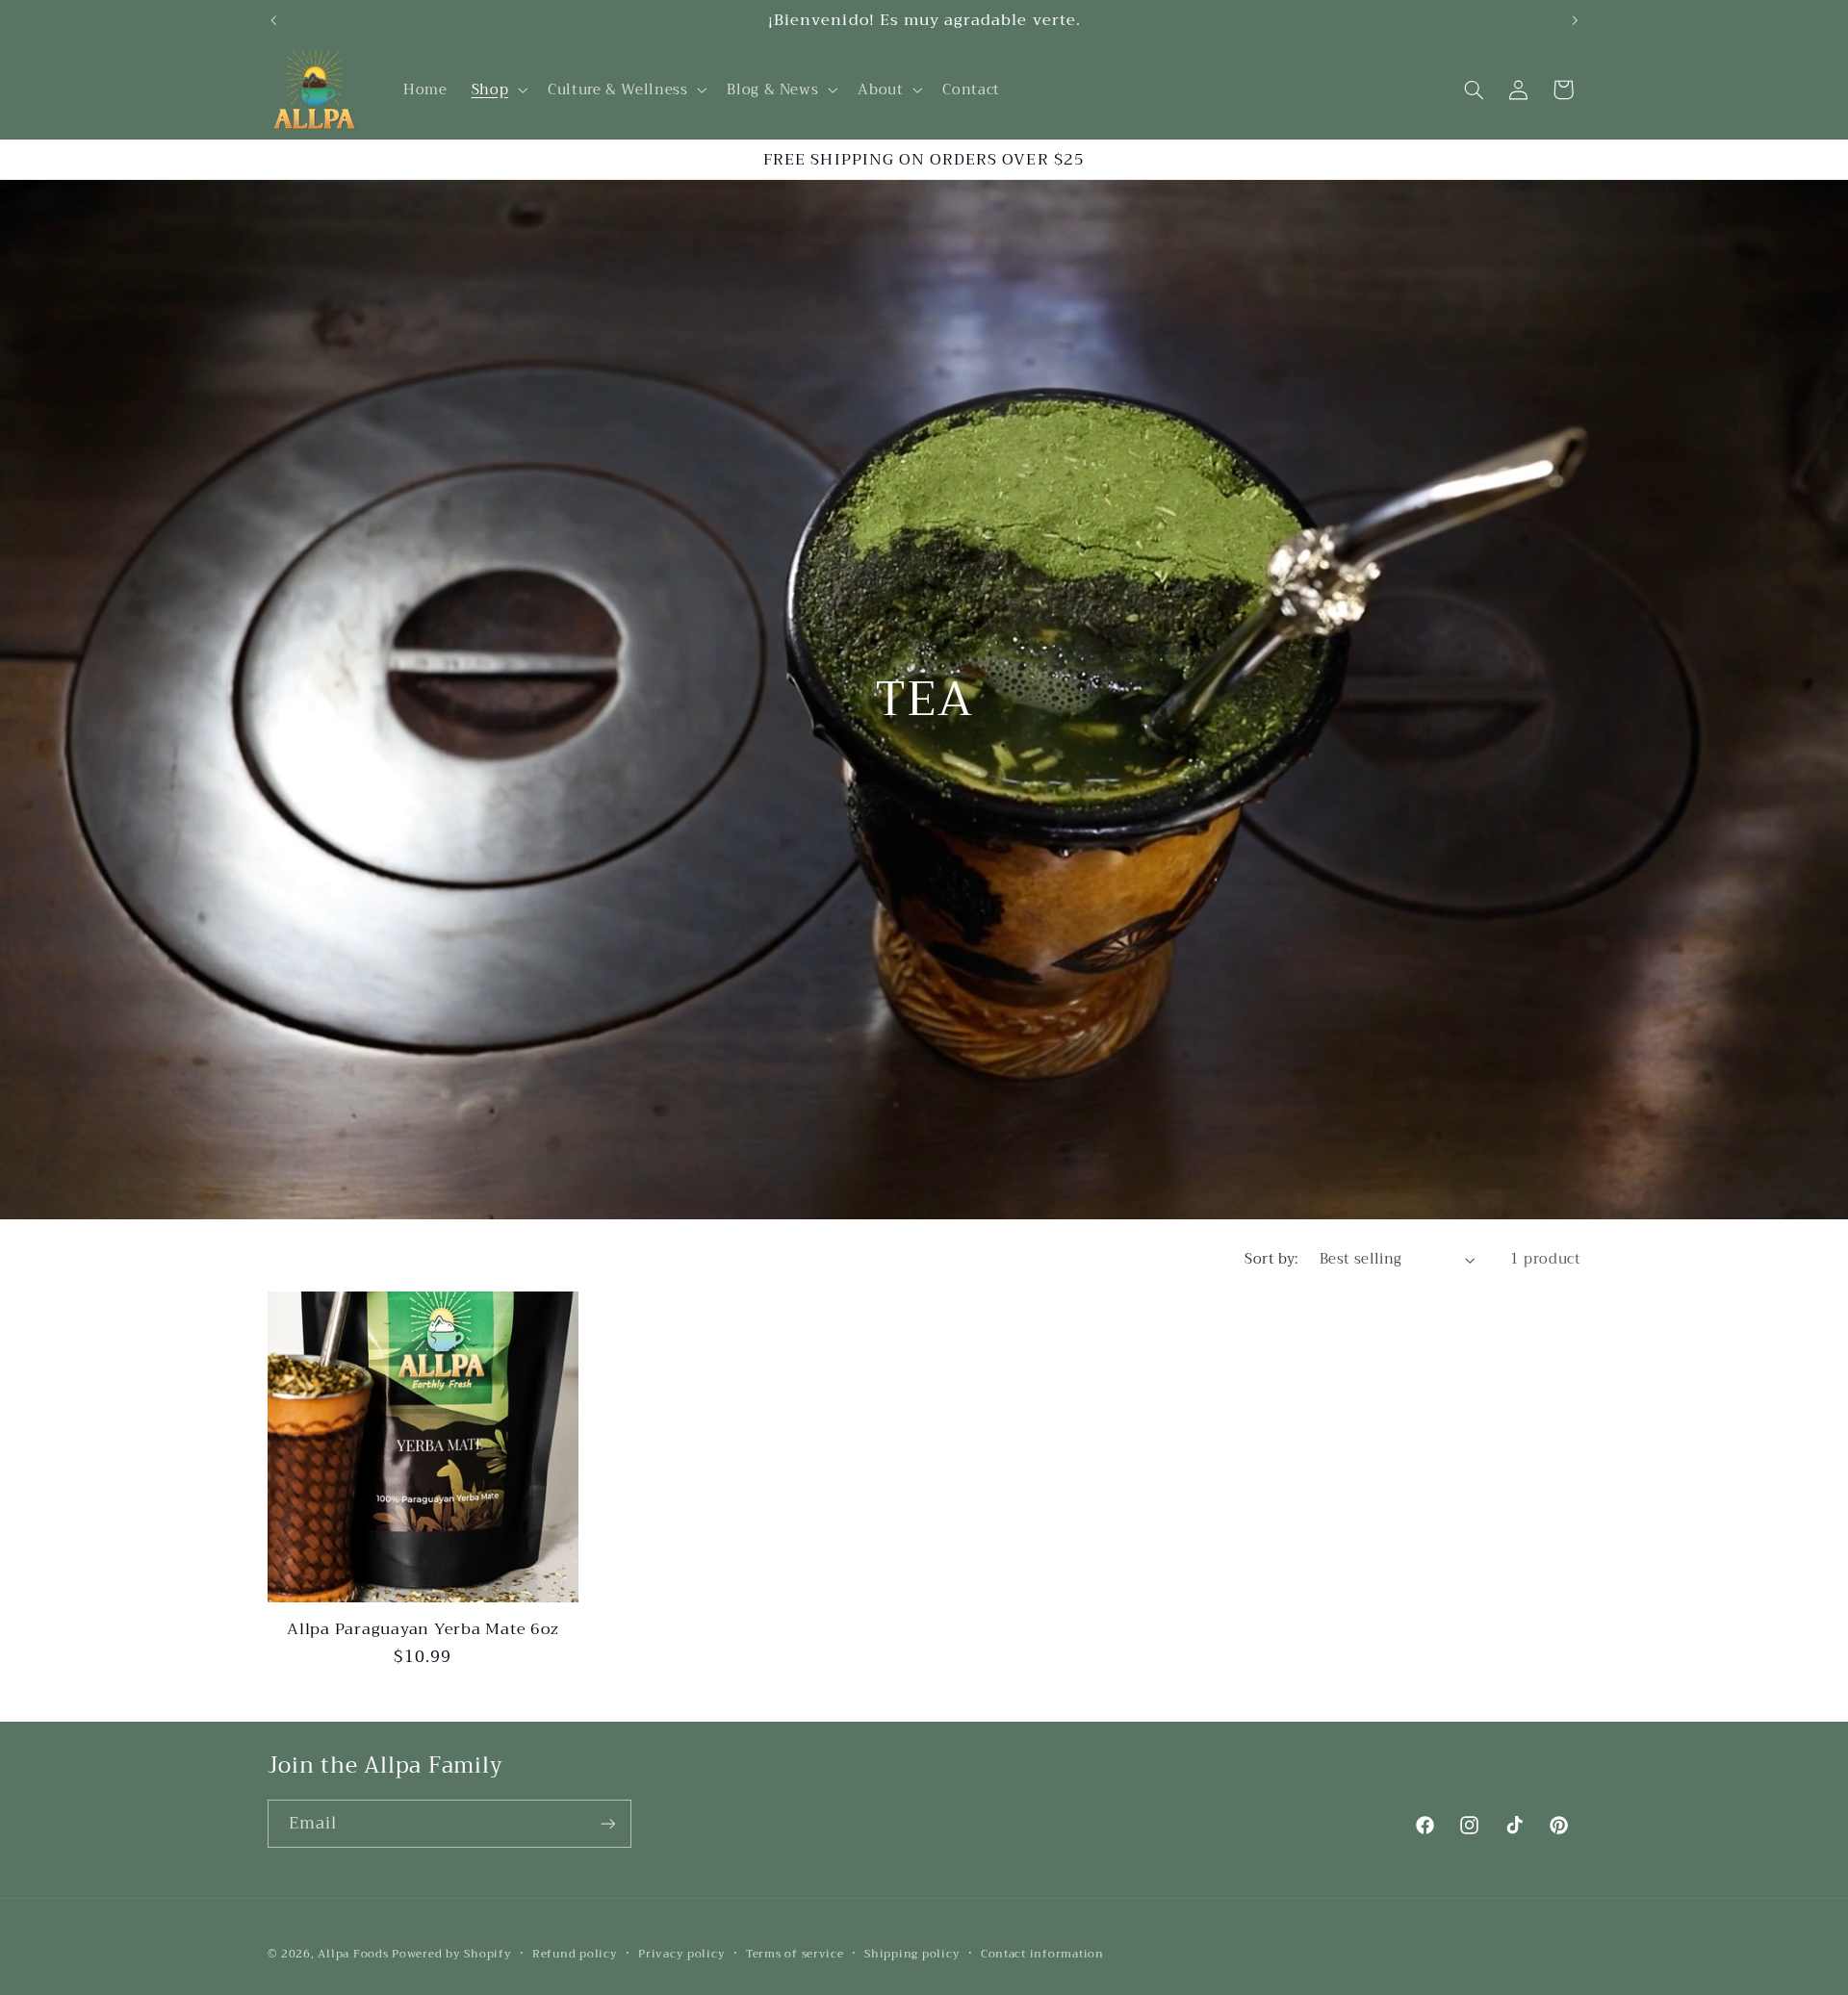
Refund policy (575, 1954)
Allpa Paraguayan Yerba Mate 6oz (423, 1629)
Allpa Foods (353, 1954)
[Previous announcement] (273, 20)
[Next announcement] (1575, 20)
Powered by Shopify (451, 1954)
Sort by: (1271, 1259)
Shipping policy (912, 1954)
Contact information (1042, 1954)
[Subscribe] (607, 1823)
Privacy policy (681, 1954)
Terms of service (795, 1954)
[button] (497, 90)
